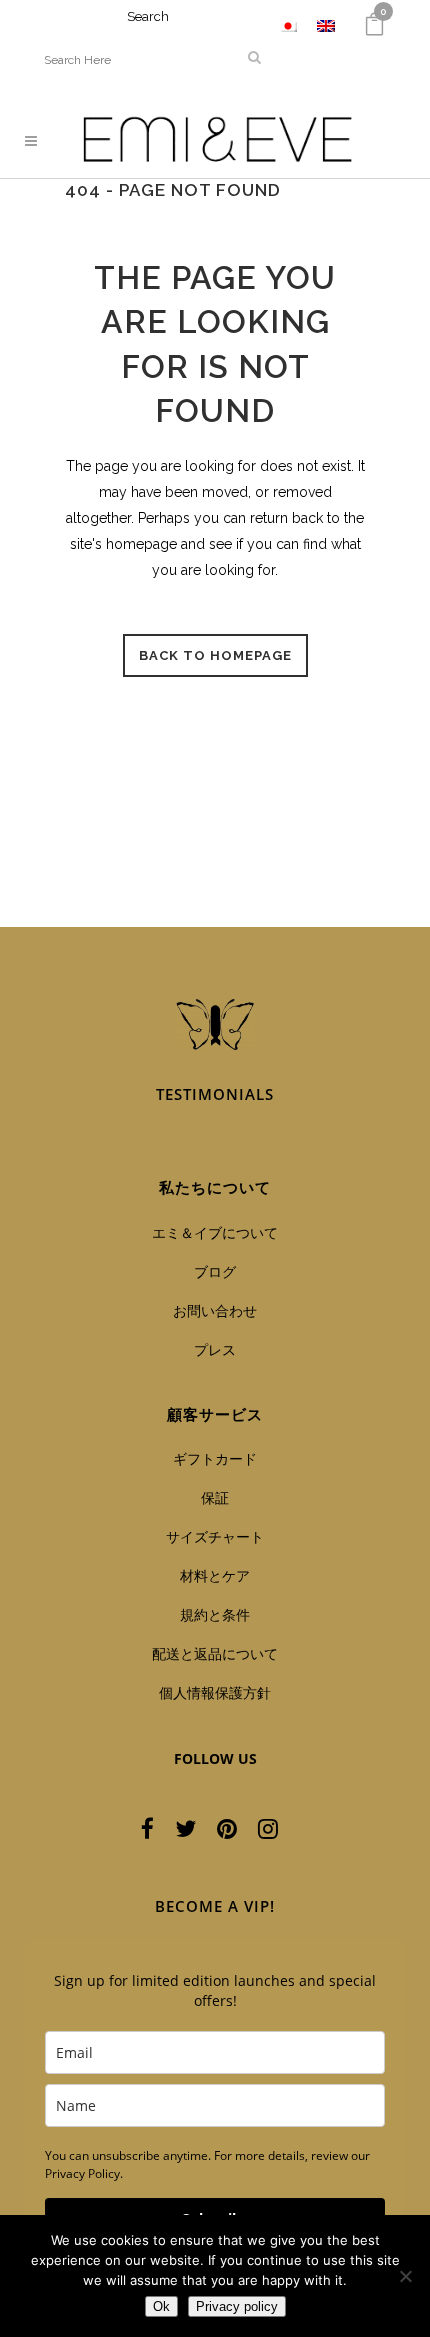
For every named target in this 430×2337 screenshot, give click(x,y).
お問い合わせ (215, 1310)
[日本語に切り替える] (288, 25)
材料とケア (215, 1575)
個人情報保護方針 (215, 1692)
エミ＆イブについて (215, 1232)
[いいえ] (405, 2276)
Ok (161, 2306)
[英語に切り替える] (326, 25)
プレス (215, 1349)
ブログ (215, 1271)
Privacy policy (237, 2306)
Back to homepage (215, 655)
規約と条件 (215, 1614)
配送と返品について (215, 1653)
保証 (215, 1497)
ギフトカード (215, 1458)
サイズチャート (215, 1536)
